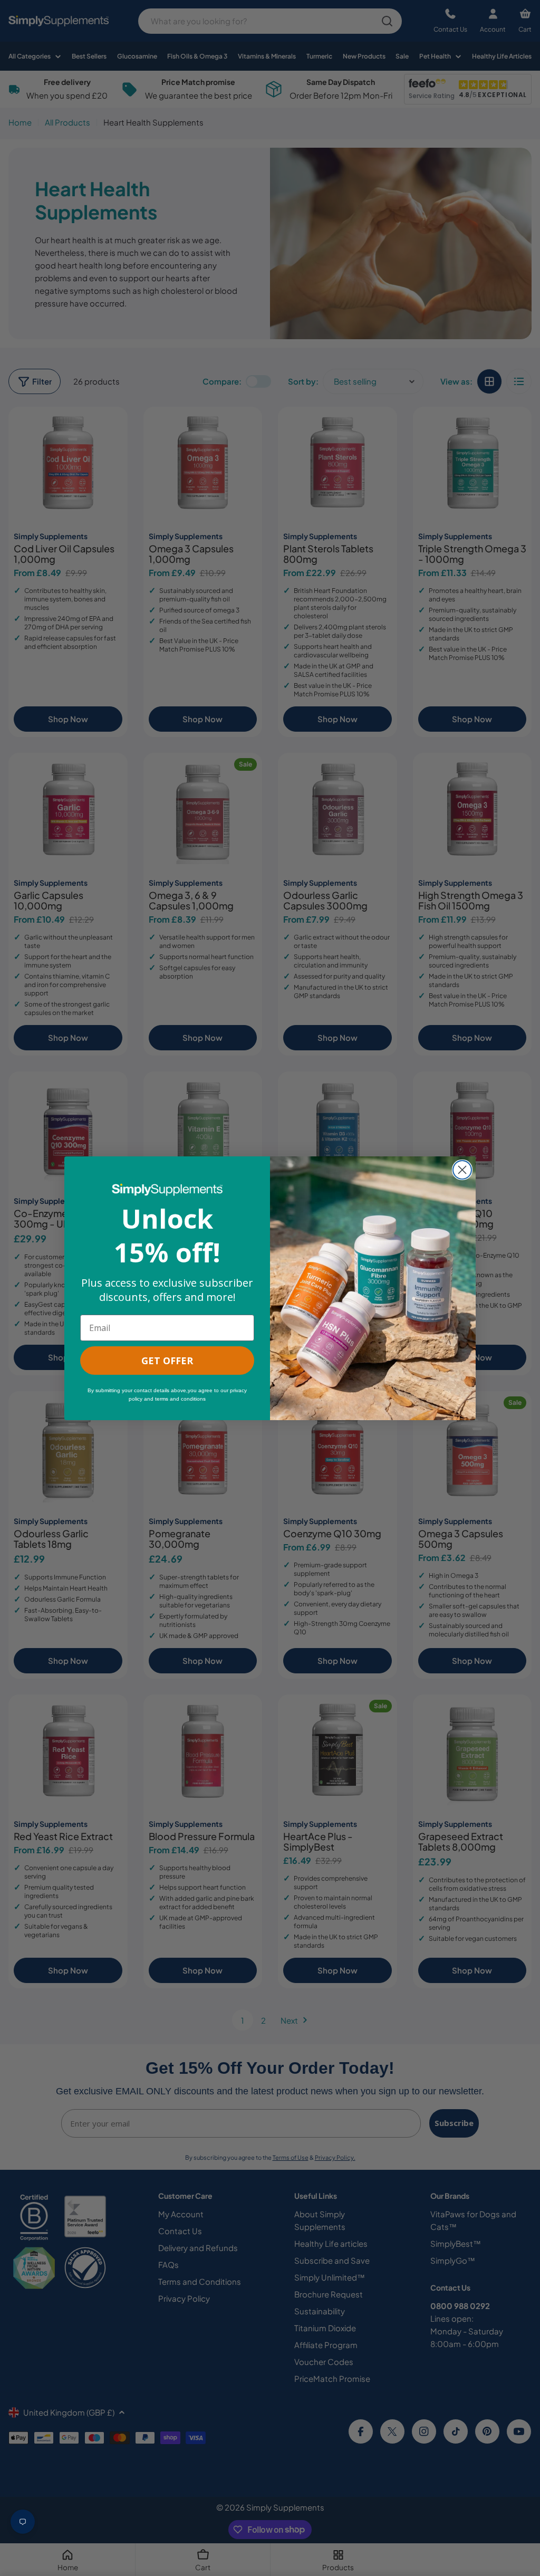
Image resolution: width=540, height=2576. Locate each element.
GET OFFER (167, 1361)
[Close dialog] (462, 1170)
